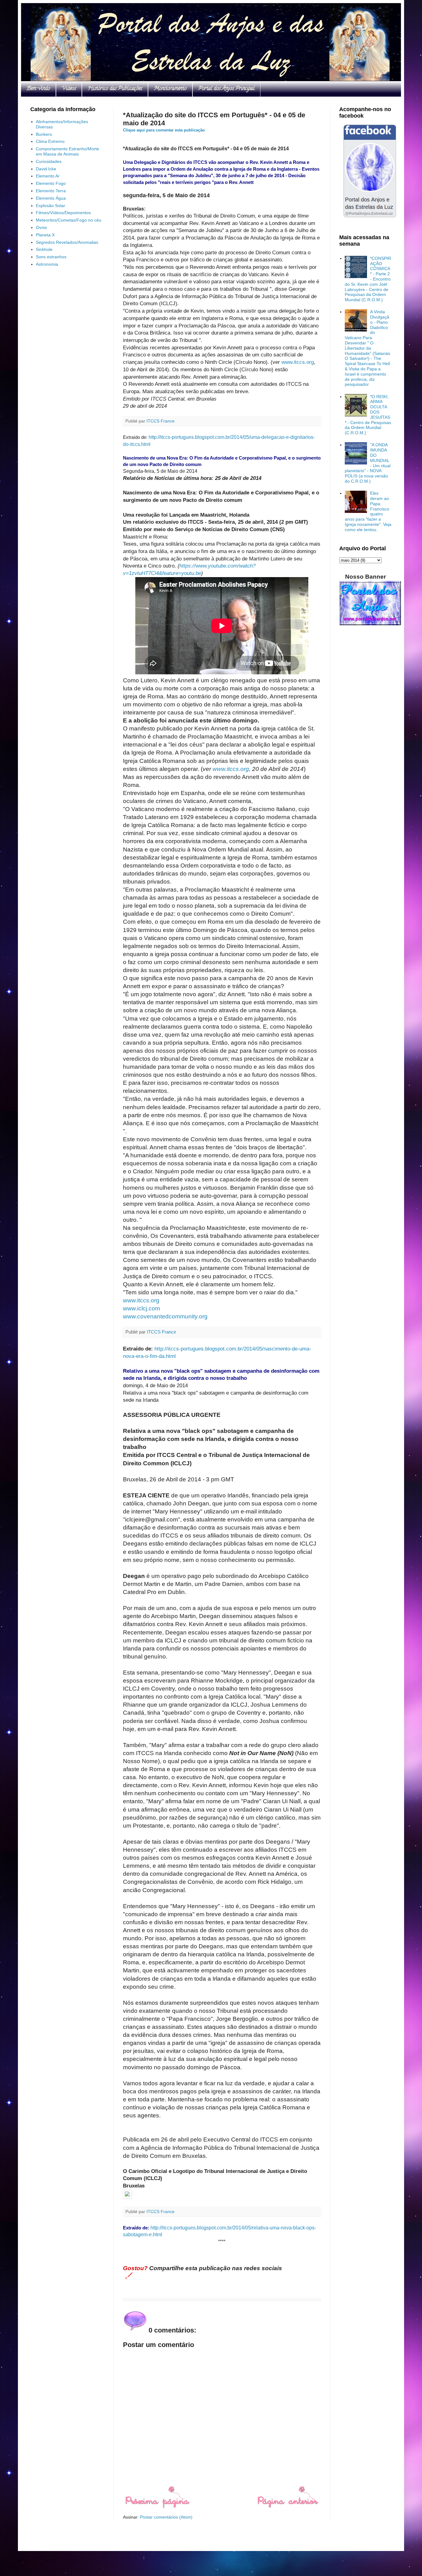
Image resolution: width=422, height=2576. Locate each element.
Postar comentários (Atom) (166, 2517)
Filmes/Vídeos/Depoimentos (63, 213)
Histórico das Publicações (115, 89)
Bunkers (44, 134)
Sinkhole (44, 249)
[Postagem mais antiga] (288, 2507)
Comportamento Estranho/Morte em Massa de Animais (68, 151)
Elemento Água (51, 198)
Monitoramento (170, 89)
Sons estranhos (51, 257)
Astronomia (47, 264)
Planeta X (45, 235)
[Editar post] (128, 2275)
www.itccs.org (298, 362)
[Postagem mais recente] (157, 2507)
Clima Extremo (50, 141)
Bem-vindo (38, 89)
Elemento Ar (48, 176)
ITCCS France (161, 421)
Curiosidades (49, 161)
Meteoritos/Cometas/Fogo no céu (69, 220)
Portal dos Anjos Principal (226, 89)
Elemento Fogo (51, 183)
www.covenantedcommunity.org (165, 1316)
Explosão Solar (51, 206)
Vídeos (69, 89)
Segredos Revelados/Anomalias (67, 242)
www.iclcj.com (141, 1308)
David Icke (46, 169)
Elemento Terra (51, 191)
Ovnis (41, 227)
